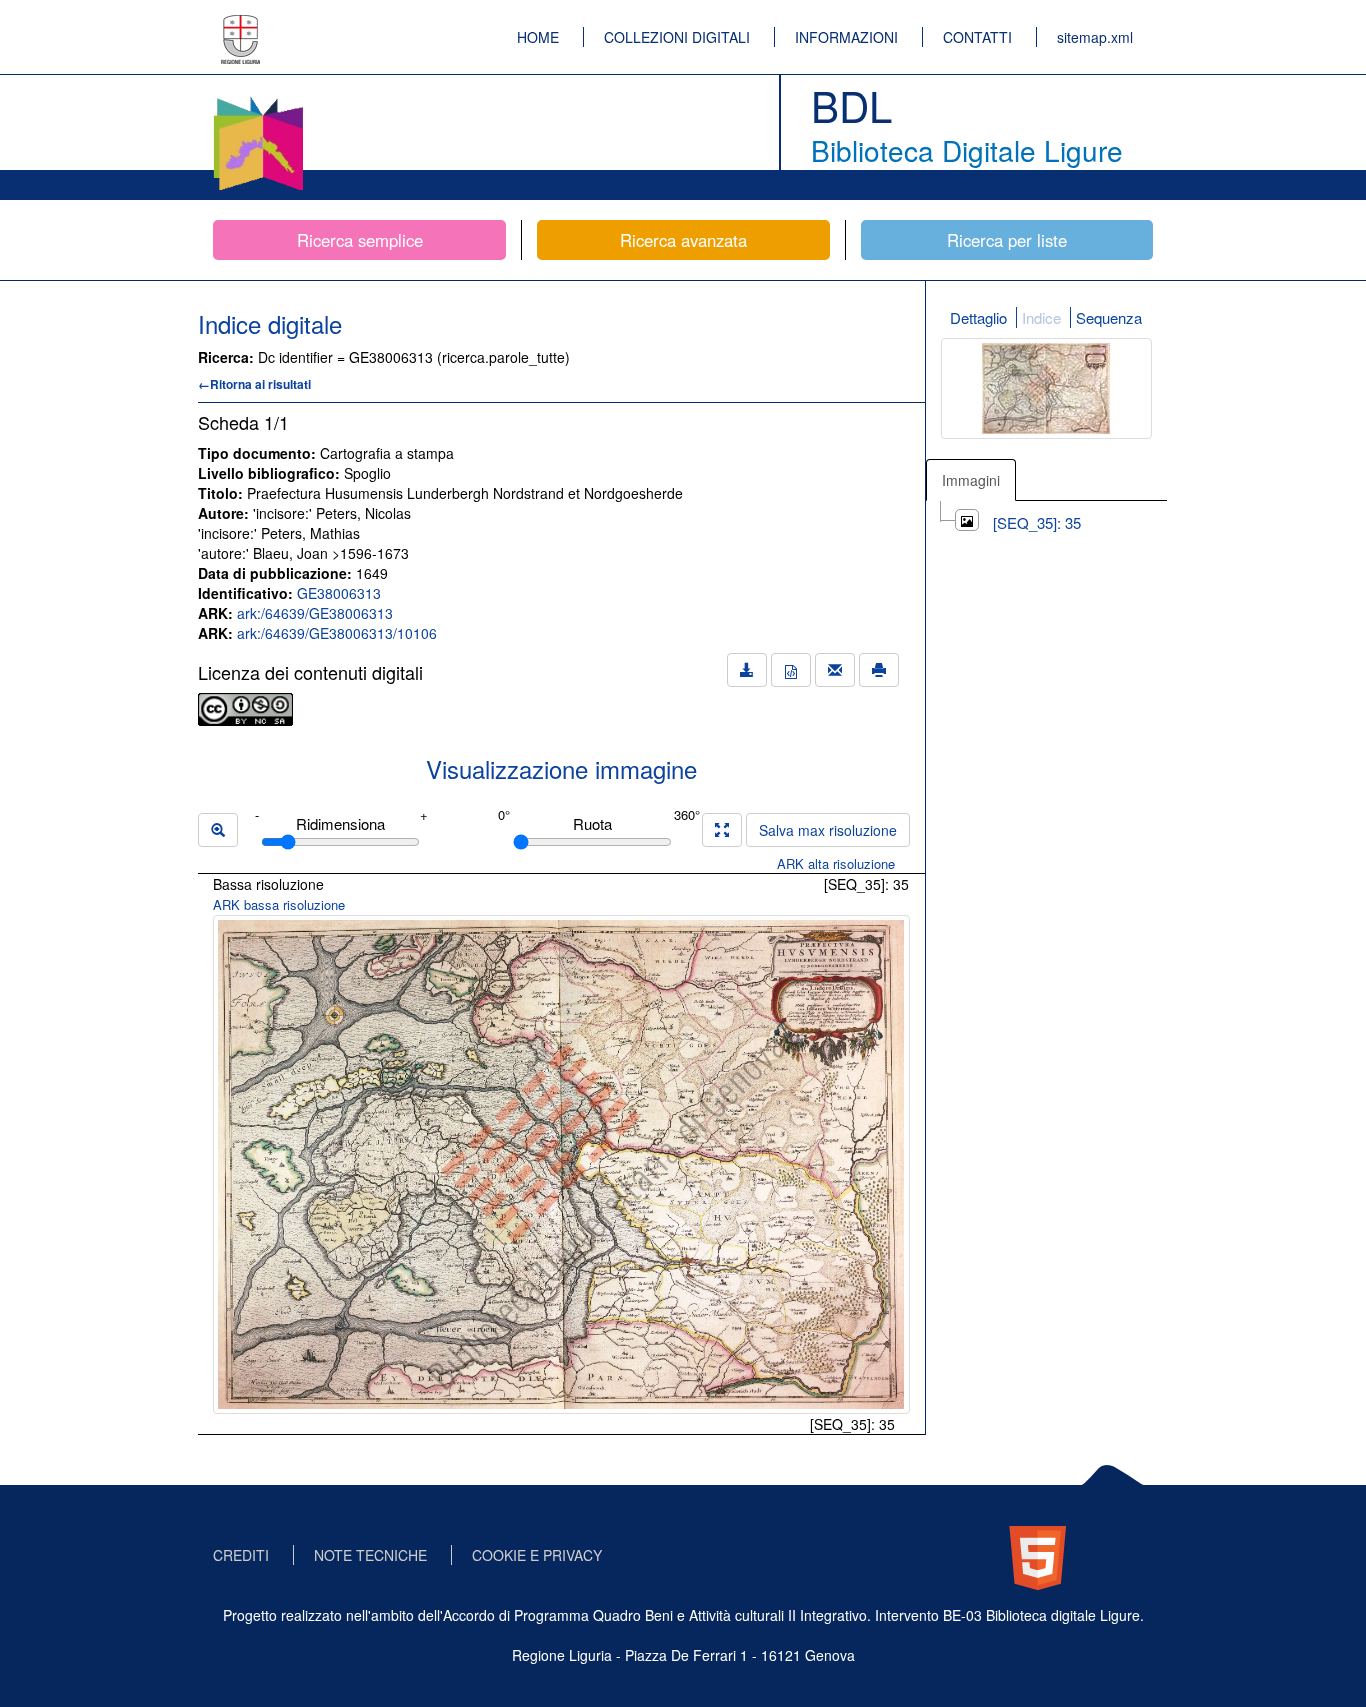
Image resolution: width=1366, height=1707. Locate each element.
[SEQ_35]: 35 (1037, 522)
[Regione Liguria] (241, 25)
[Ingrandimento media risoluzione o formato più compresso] (722, 830)
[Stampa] (879, 670)
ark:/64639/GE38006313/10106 (337, 633)
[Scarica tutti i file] (747, 670)
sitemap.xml (1095, 37)
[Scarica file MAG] (791, 670)
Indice (1041, 317)
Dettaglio (978, 317)
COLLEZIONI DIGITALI (677, 37)
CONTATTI (977, 37)
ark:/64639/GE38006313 (315, 613)
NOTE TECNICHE (370, 1555)
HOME (538, 37)
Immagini (971, 480)
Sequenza (1109, 317)
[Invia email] (835, 670)
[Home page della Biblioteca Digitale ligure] (258, 100)
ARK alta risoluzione (836, 863)
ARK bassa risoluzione (279, 904)
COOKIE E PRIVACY (537, 1555)
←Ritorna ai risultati (254, 384)
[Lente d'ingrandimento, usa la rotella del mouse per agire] (218, 830)
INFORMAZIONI (846, 37)
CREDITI (241, 1555)
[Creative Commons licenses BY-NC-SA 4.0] (245, 707)
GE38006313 (339, 593)
